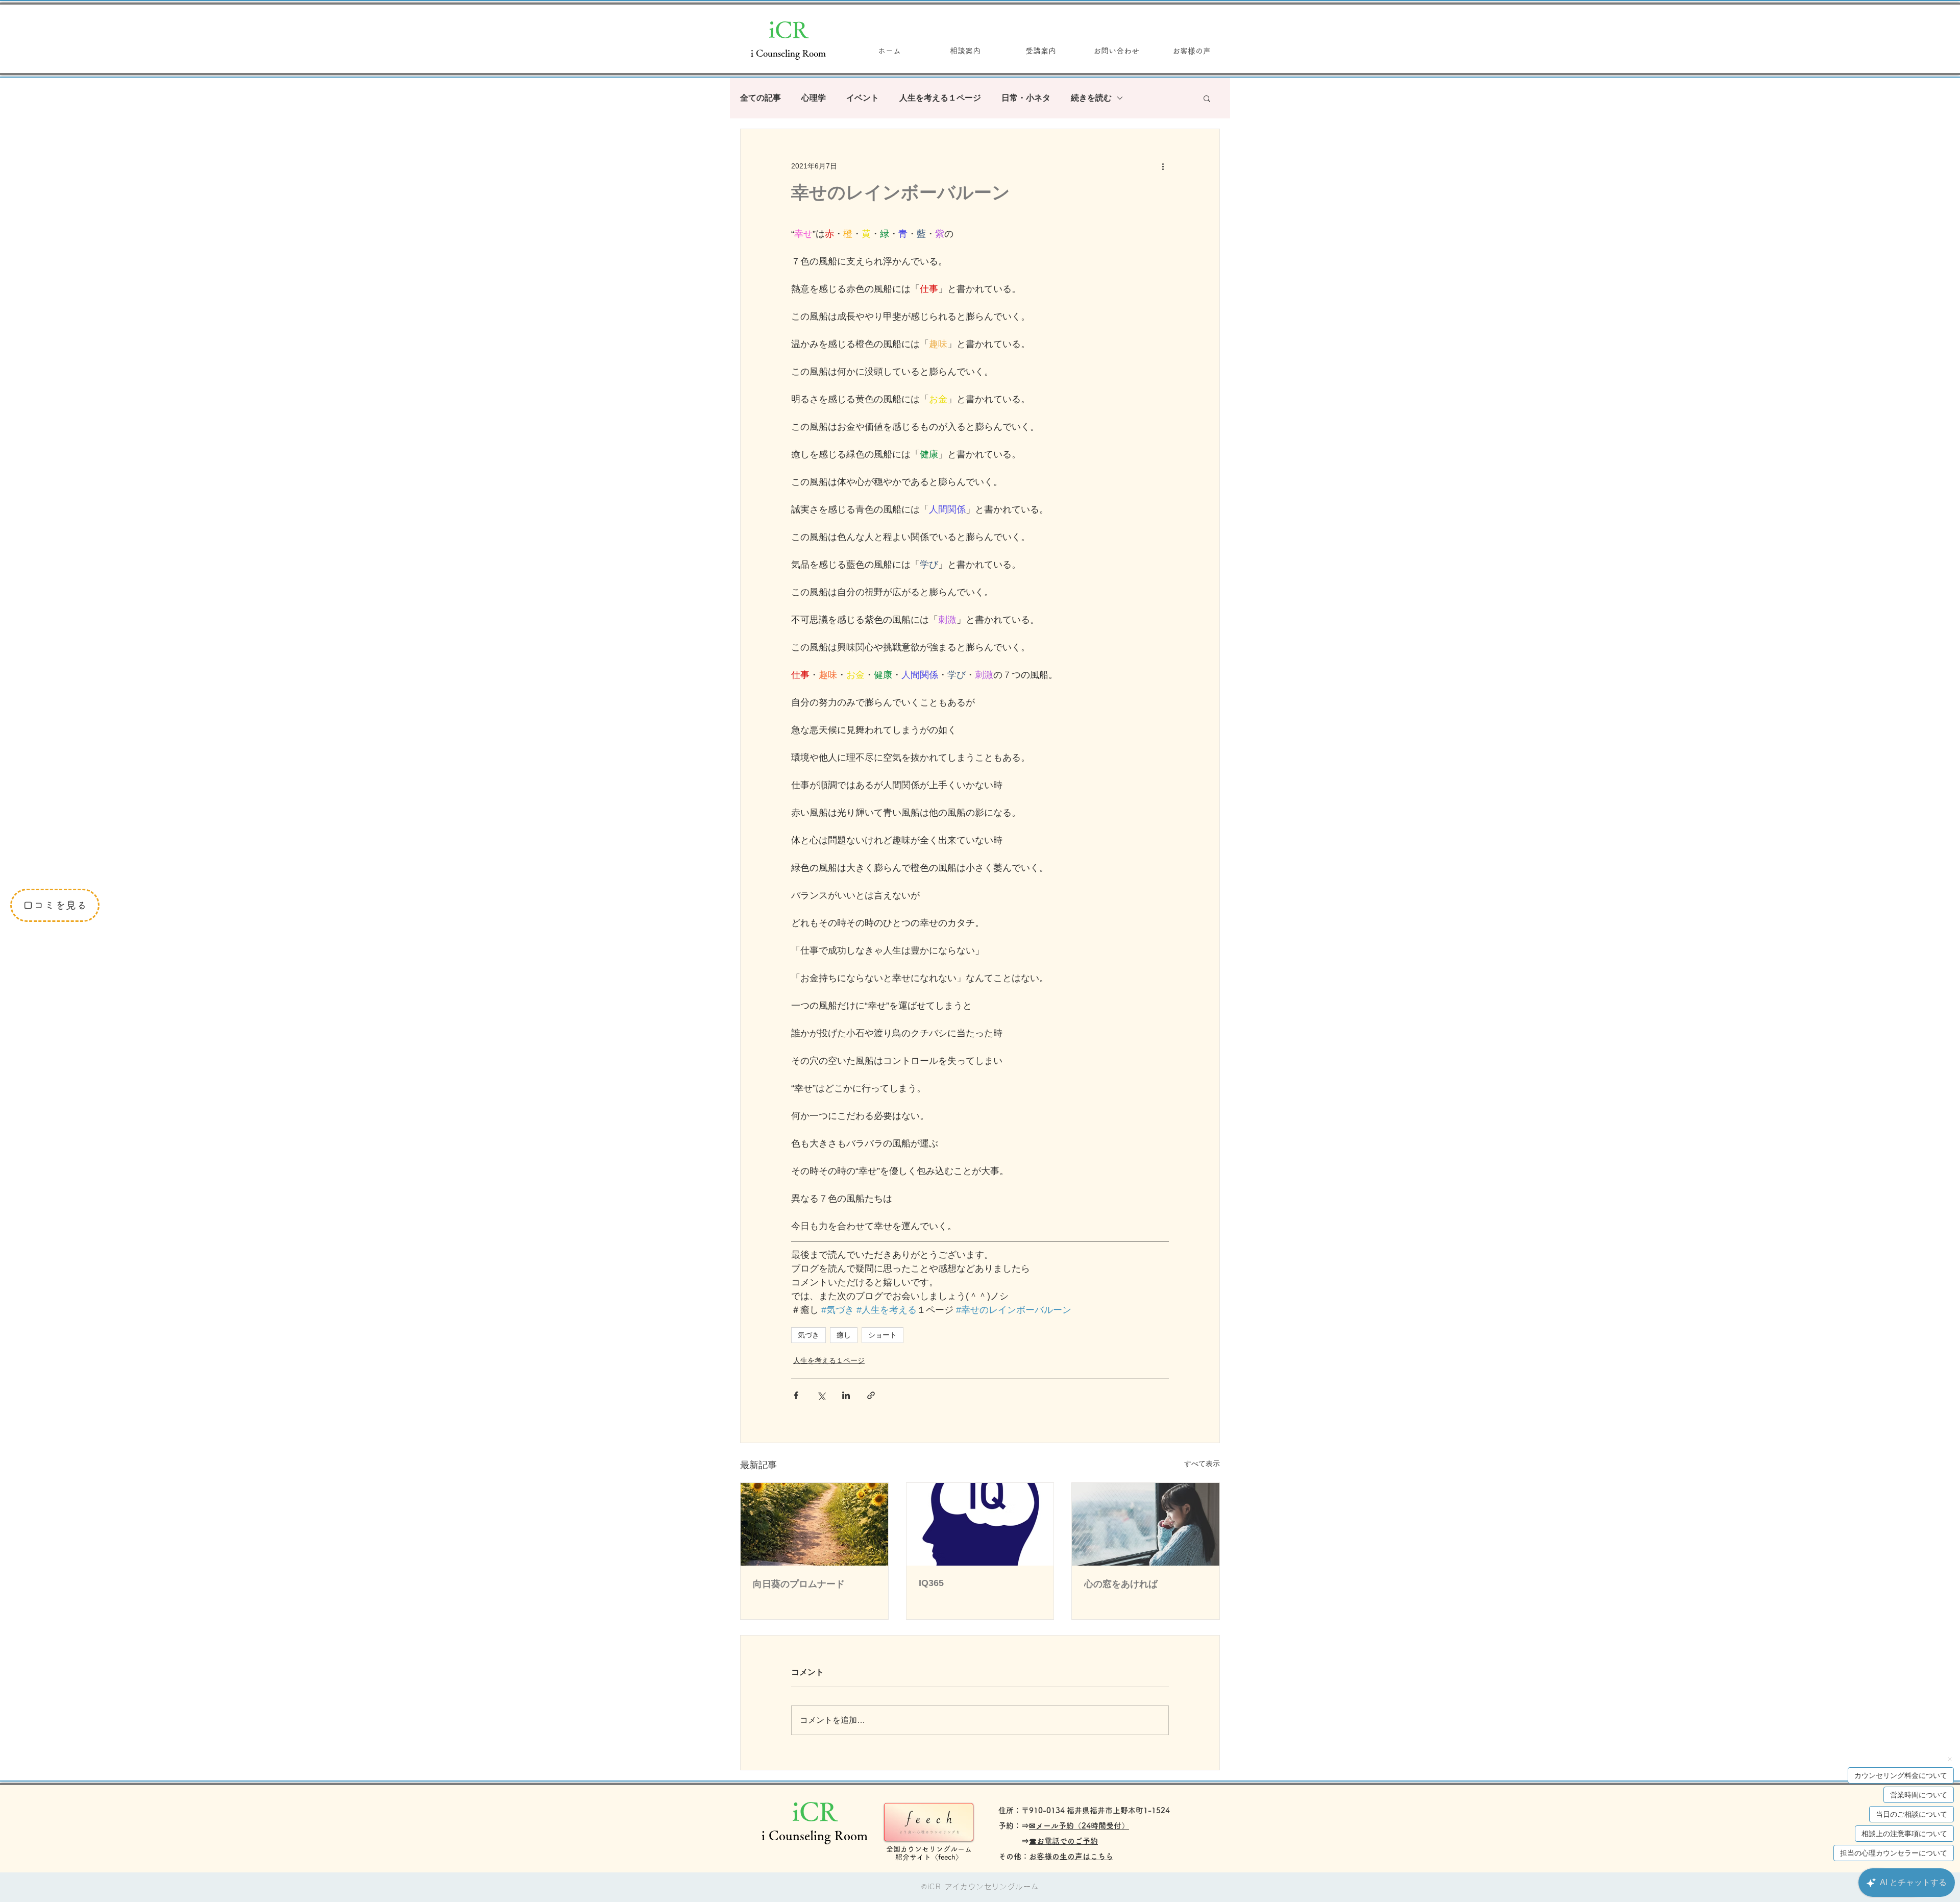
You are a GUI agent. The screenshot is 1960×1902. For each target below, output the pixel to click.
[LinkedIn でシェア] (846, 1395)
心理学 (814, 98)
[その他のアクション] (1163, 166)
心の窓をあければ (1121, 1584)
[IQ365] (980, 1524)
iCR (788, 29)
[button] (1207, 98)
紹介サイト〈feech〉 (929, 1857)
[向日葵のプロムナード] (814, 1524)
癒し (844, 1335)
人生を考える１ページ (940, 98)
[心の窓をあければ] (1146, 1524)
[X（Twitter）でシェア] (821, 1395)
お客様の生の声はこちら (1071, 1856)
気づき (808, 1335)
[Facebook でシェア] (796, 1395)
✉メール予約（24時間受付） (1079, 1826)
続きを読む (1091, 98)
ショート (883, 1335)
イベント (863, 98)
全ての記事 (761, 98)
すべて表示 (1202, 1464)
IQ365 (931, 1583)
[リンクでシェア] (871, 1395)
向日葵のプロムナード (799, 1584)
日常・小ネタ (1026, 98)
